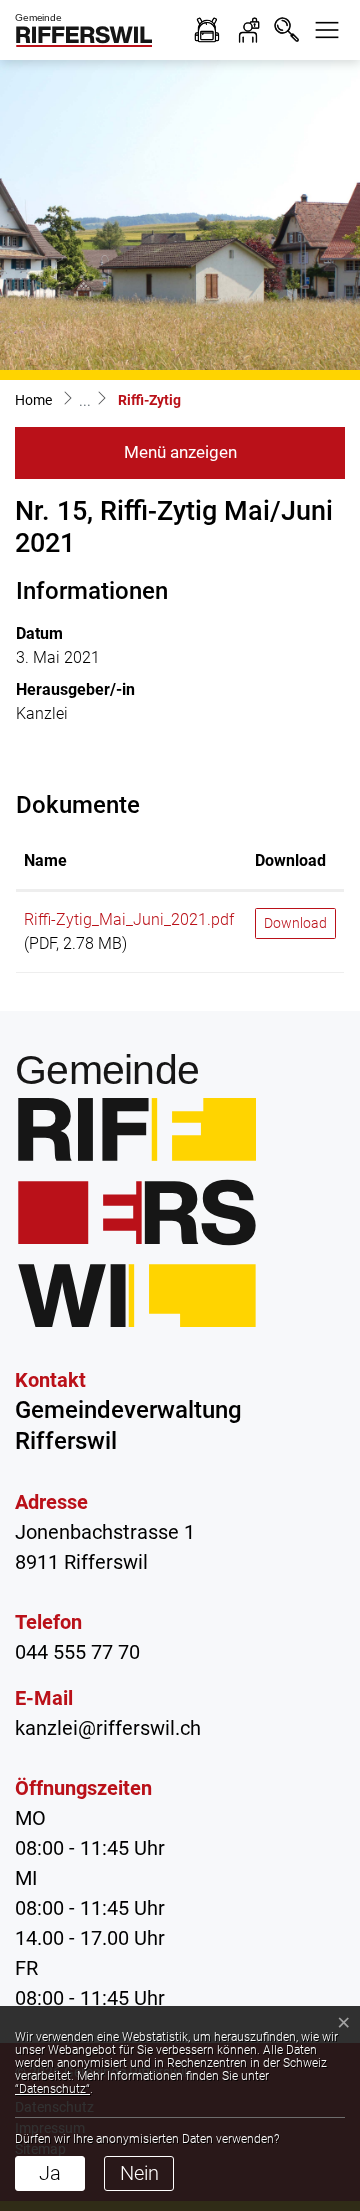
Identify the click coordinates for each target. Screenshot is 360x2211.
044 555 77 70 (77, 1652)
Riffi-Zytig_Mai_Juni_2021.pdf (129, 919)
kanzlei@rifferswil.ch (108, 1728)
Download (290, 860)
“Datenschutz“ (52, 2089)
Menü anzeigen (180, 452)
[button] (327, 30)
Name (45, 860)
